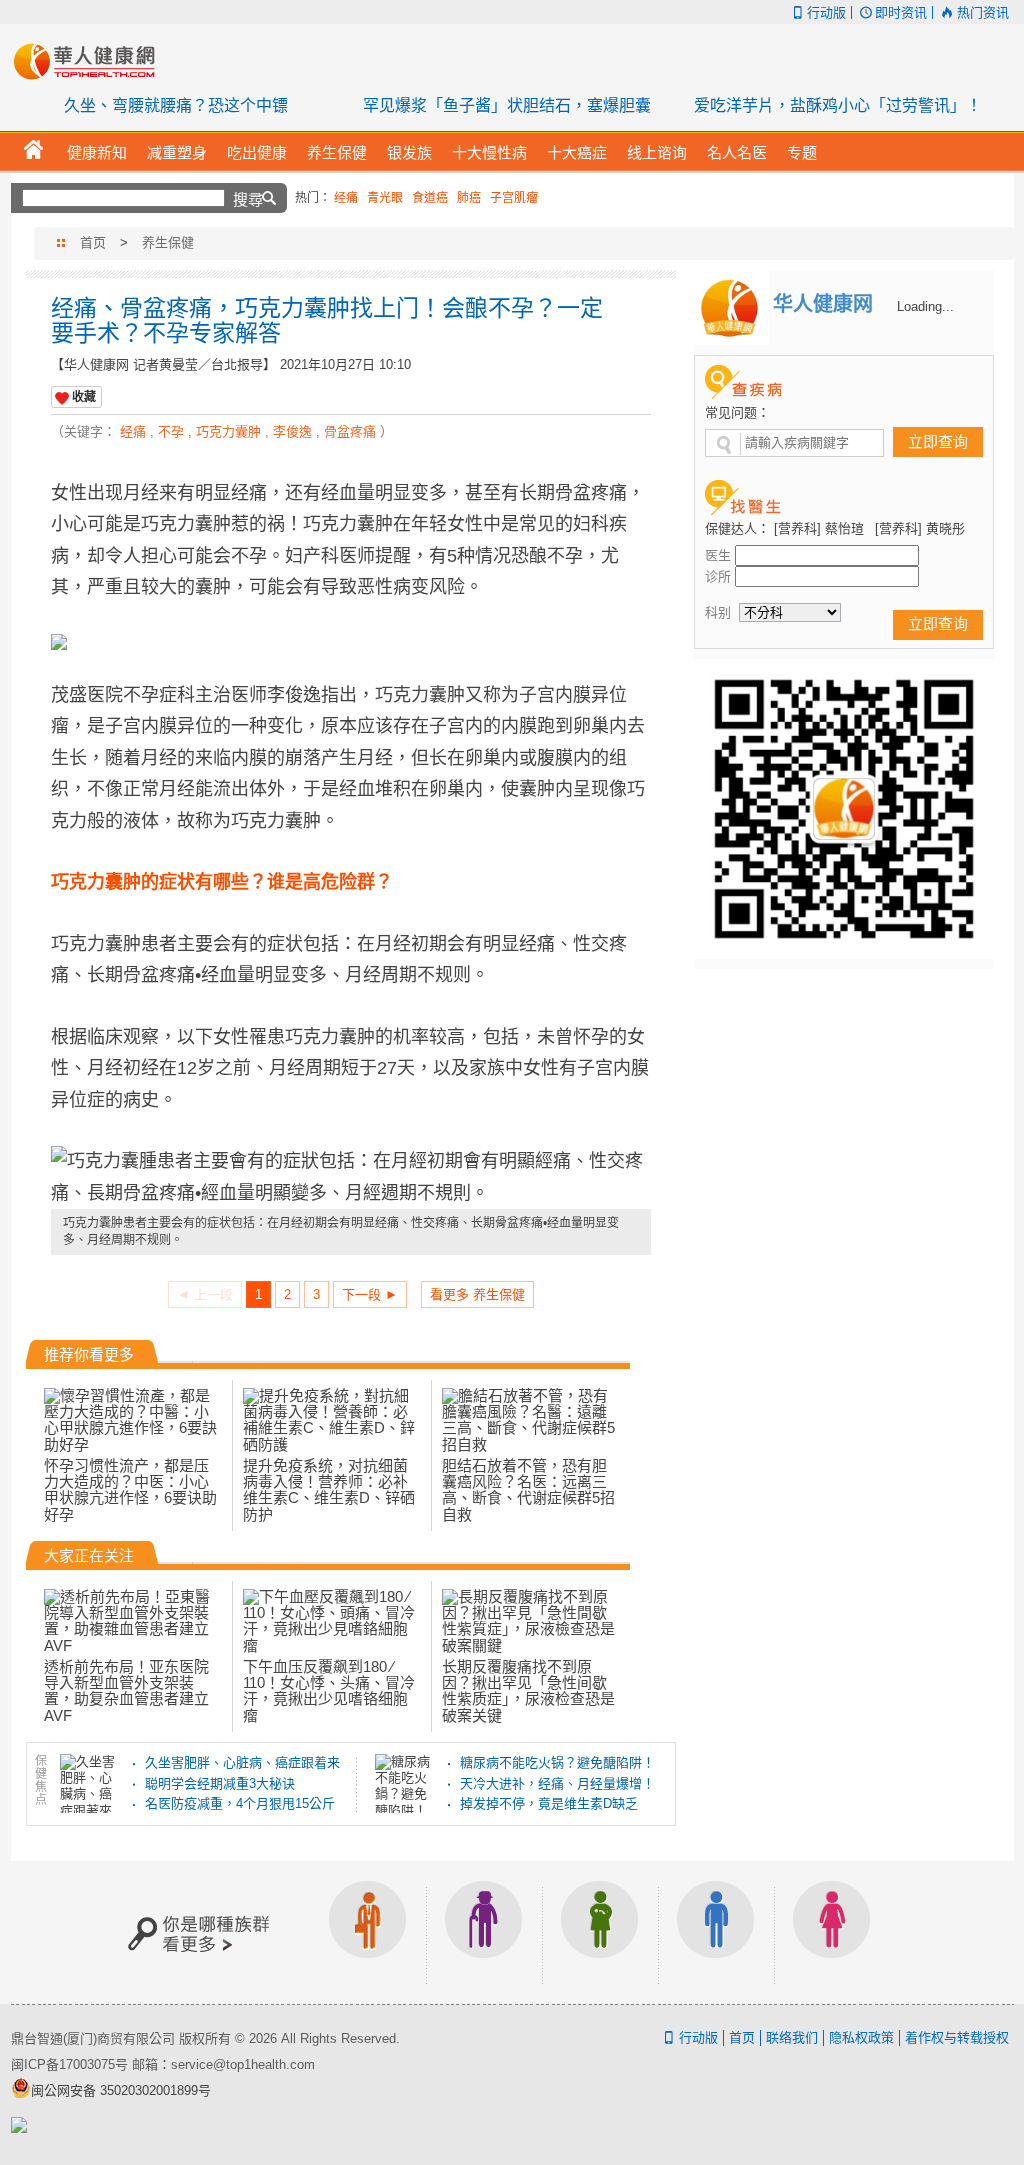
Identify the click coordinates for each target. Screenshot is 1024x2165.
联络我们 (792, 2037)
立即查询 (938, 441)
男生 (716, 1932)
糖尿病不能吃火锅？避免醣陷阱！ (557, 1762)
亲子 (600, 1932)
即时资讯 (901, 12)
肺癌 (469, 198)
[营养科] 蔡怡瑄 (819, 528)
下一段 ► (370, 1294)
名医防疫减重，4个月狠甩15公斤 (240, 1803)
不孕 (171, 431)
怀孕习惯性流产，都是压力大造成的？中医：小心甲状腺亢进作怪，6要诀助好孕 (130, 1490)
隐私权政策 (861, 2037)
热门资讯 (982, 12)
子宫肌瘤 (514, 198)
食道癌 (430, 198)
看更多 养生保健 (477, 1294)
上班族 (368, 1932)
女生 (832, 1932)
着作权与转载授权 (957, 2037)
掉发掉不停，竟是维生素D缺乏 (549, 1803)
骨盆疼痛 (350, 431)
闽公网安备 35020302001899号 (121, 2090)
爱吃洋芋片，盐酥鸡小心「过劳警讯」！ (838, 105)
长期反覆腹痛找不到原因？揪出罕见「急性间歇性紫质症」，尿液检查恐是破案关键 (528, 1691)
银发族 (484, 1932)
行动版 (826, 12)
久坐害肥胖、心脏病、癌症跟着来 (242, 1762)
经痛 (346, 198)
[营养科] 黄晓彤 (920, 528)
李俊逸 (292, 431)
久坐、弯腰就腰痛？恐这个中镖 (176, 105)
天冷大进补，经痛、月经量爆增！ (557, 1783)
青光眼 (385, 198)
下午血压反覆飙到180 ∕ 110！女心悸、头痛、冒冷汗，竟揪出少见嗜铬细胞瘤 (329, 1691)
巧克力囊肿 (228, 431)
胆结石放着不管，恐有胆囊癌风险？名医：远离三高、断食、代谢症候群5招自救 (528, 1490)
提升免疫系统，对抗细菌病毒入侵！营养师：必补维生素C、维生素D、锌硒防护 (329, 1490)
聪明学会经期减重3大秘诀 (220, 1783)
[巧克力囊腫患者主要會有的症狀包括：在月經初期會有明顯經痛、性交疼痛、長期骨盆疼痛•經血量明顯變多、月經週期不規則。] (351, 1177)
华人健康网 (91, 61)
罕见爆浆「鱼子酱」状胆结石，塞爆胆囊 (507, 105)
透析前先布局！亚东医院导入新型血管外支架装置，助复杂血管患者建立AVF (126, 1691)
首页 (93, 242)
